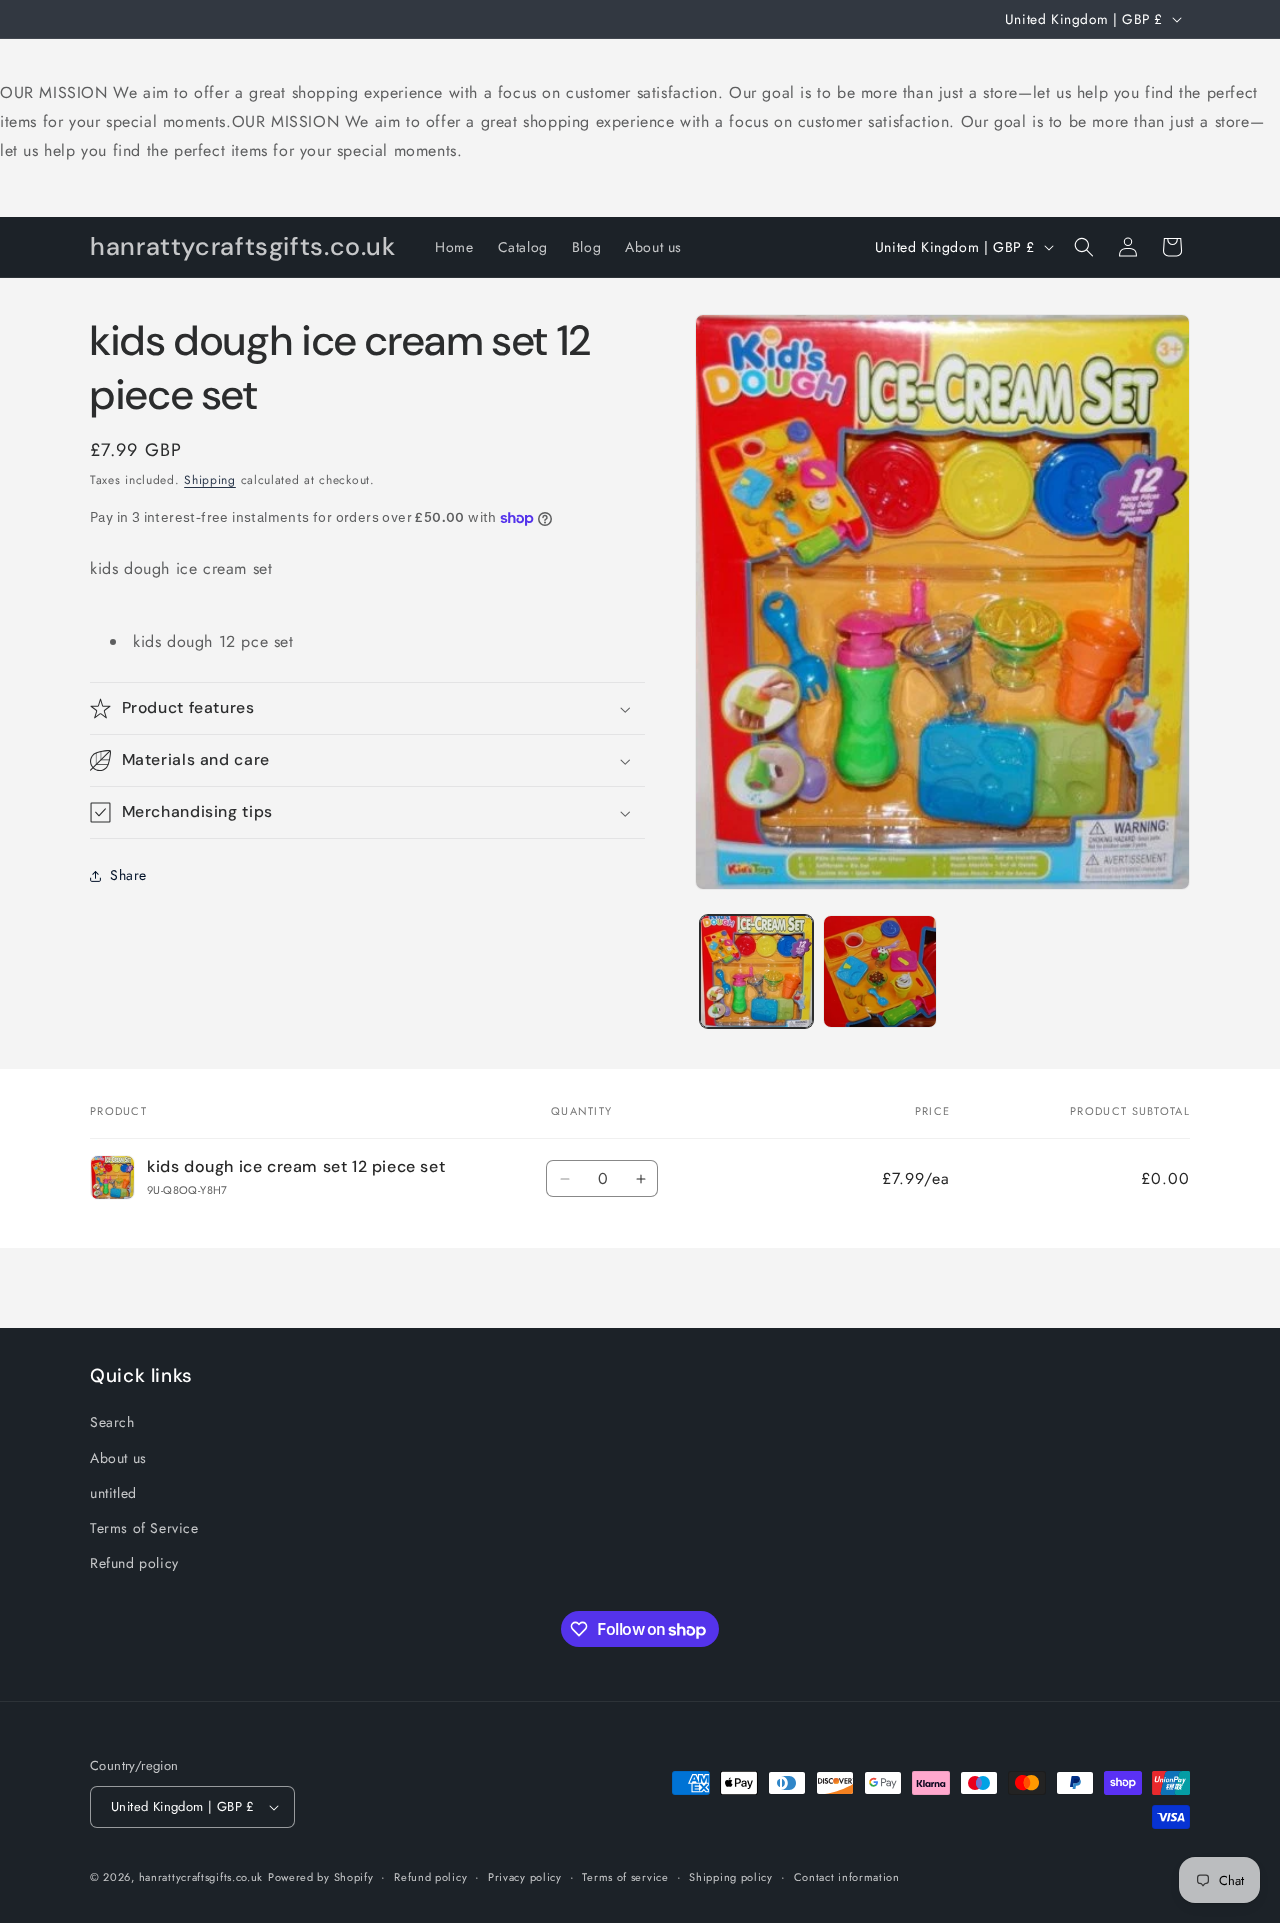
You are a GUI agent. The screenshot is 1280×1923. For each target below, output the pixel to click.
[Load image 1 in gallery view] (756, 971)
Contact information (847, 1877)
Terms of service (625, 1877)
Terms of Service (144, 1528)
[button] (1084, 247)
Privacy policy (525, 1877)
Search (112, 1422)
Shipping (210, 480)
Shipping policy (731, 1877)
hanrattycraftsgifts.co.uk (201, 1877)
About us (118, 1458)
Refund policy (134, 1563)
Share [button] (128, 876)
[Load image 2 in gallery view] (879, 971)
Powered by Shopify (321, 1877)
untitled (113, 1493)
